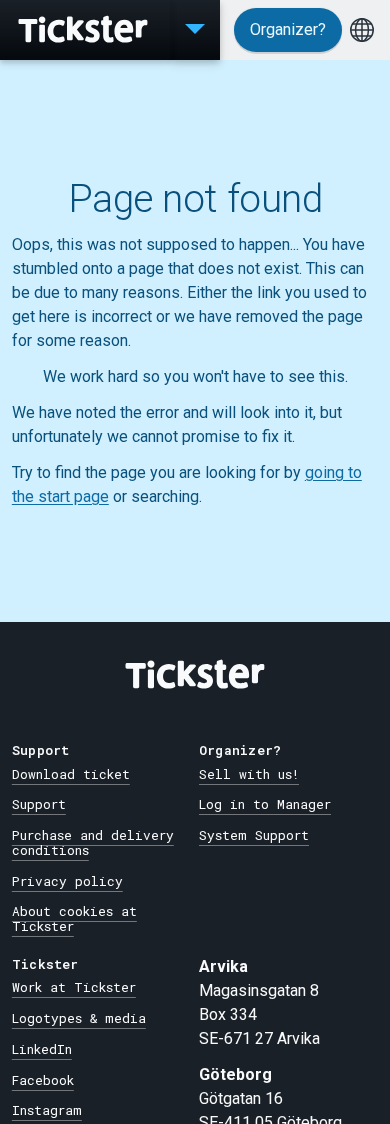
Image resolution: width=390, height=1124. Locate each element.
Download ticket (71, 774)
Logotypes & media (79, 1018)
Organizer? (288, 29)
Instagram (47, 1110)
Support (39, 804)
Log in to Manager (265, 804)
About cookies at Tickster (74, 918)
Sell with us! (249, 774)
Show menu (195, 30)
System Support (254, 835)
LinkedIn (42, 1049)
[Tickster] (85, 30)
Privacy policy (67, 881)
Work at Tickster (74, 987)
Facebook (43, 1080)
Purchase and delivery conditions (93, 842)
